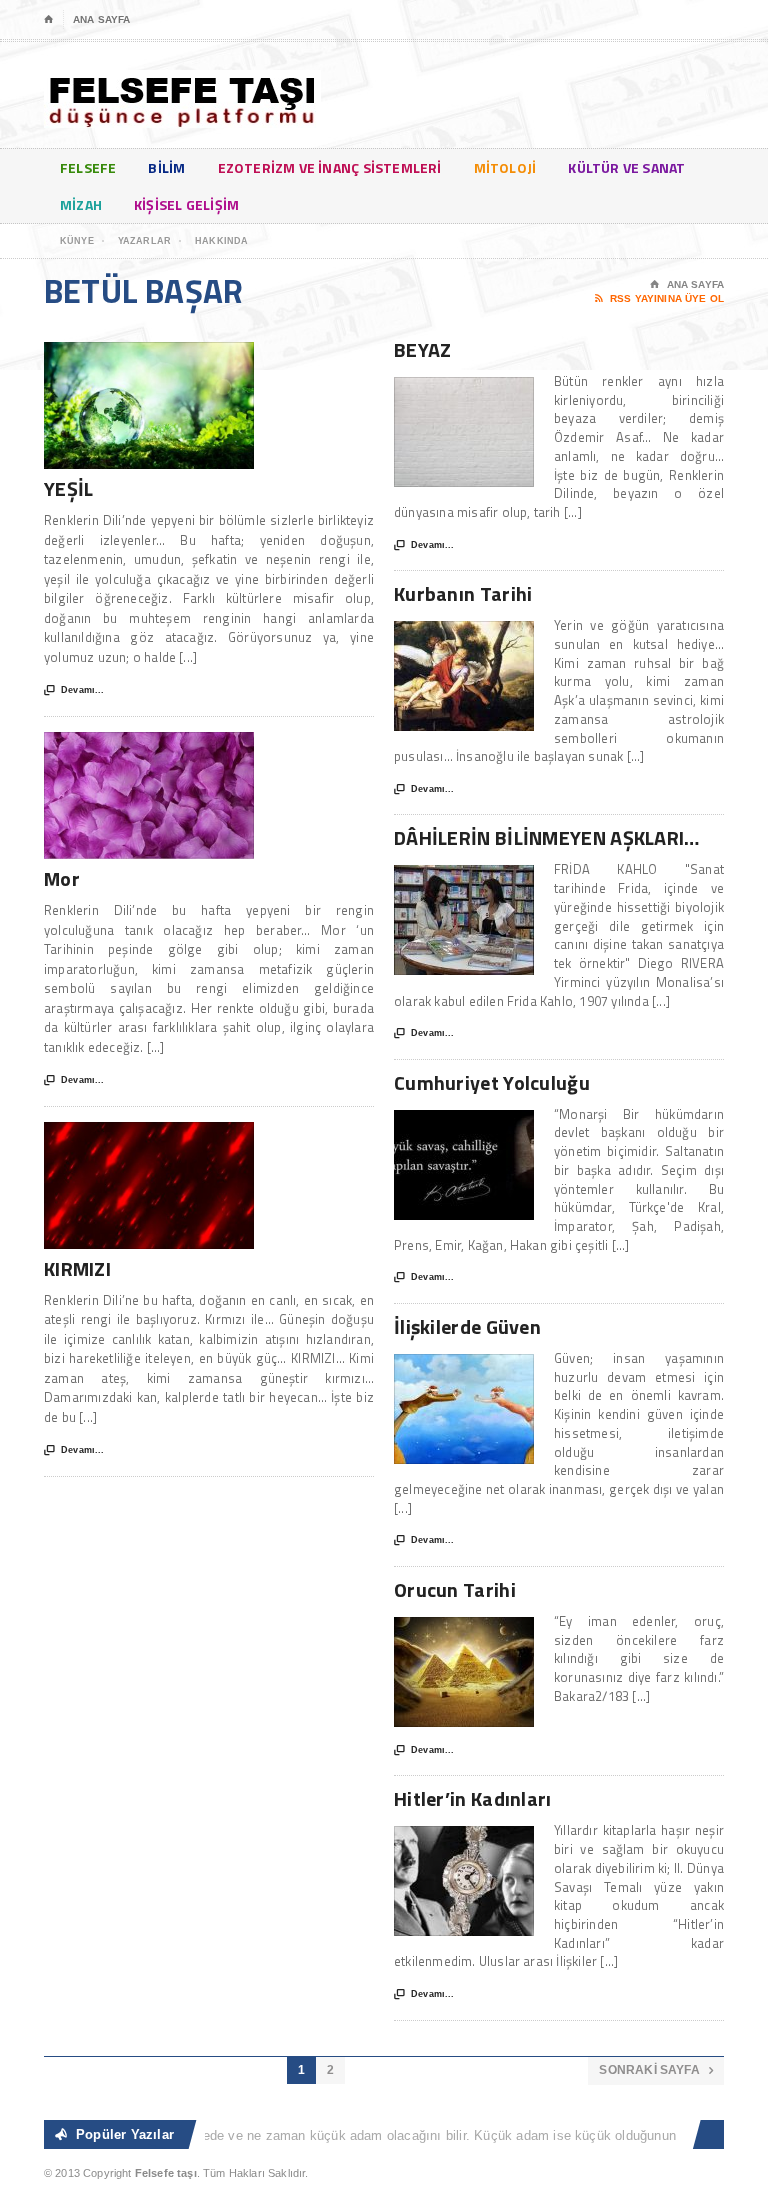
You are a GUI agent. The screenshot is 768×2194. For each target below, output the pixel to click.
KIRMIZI (77, 1268)
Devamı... (74, 690)
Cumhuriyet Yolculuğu (492, 1082)
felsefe (88, 167)
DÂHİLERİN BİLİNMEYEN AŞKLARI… (547, 837)
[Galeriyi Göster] (149, 351)
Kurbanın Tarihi (463, 593)
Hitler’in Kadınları (473, 1798)
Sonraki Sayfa (656, 2070)
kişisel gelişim (186, 204)
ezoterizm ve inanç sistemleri (330, 167)
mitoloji (505, 167)
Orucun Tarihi (455, 1589)
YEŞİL (69, 488)
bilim (166, 167)
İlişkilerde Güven (467, 1326)
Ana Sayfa (101, 19)
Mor (62, 878)
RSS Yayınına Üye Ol (659, 298)
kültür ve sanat (626, 167)
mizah (81, 204)
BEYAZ (423, 349)
